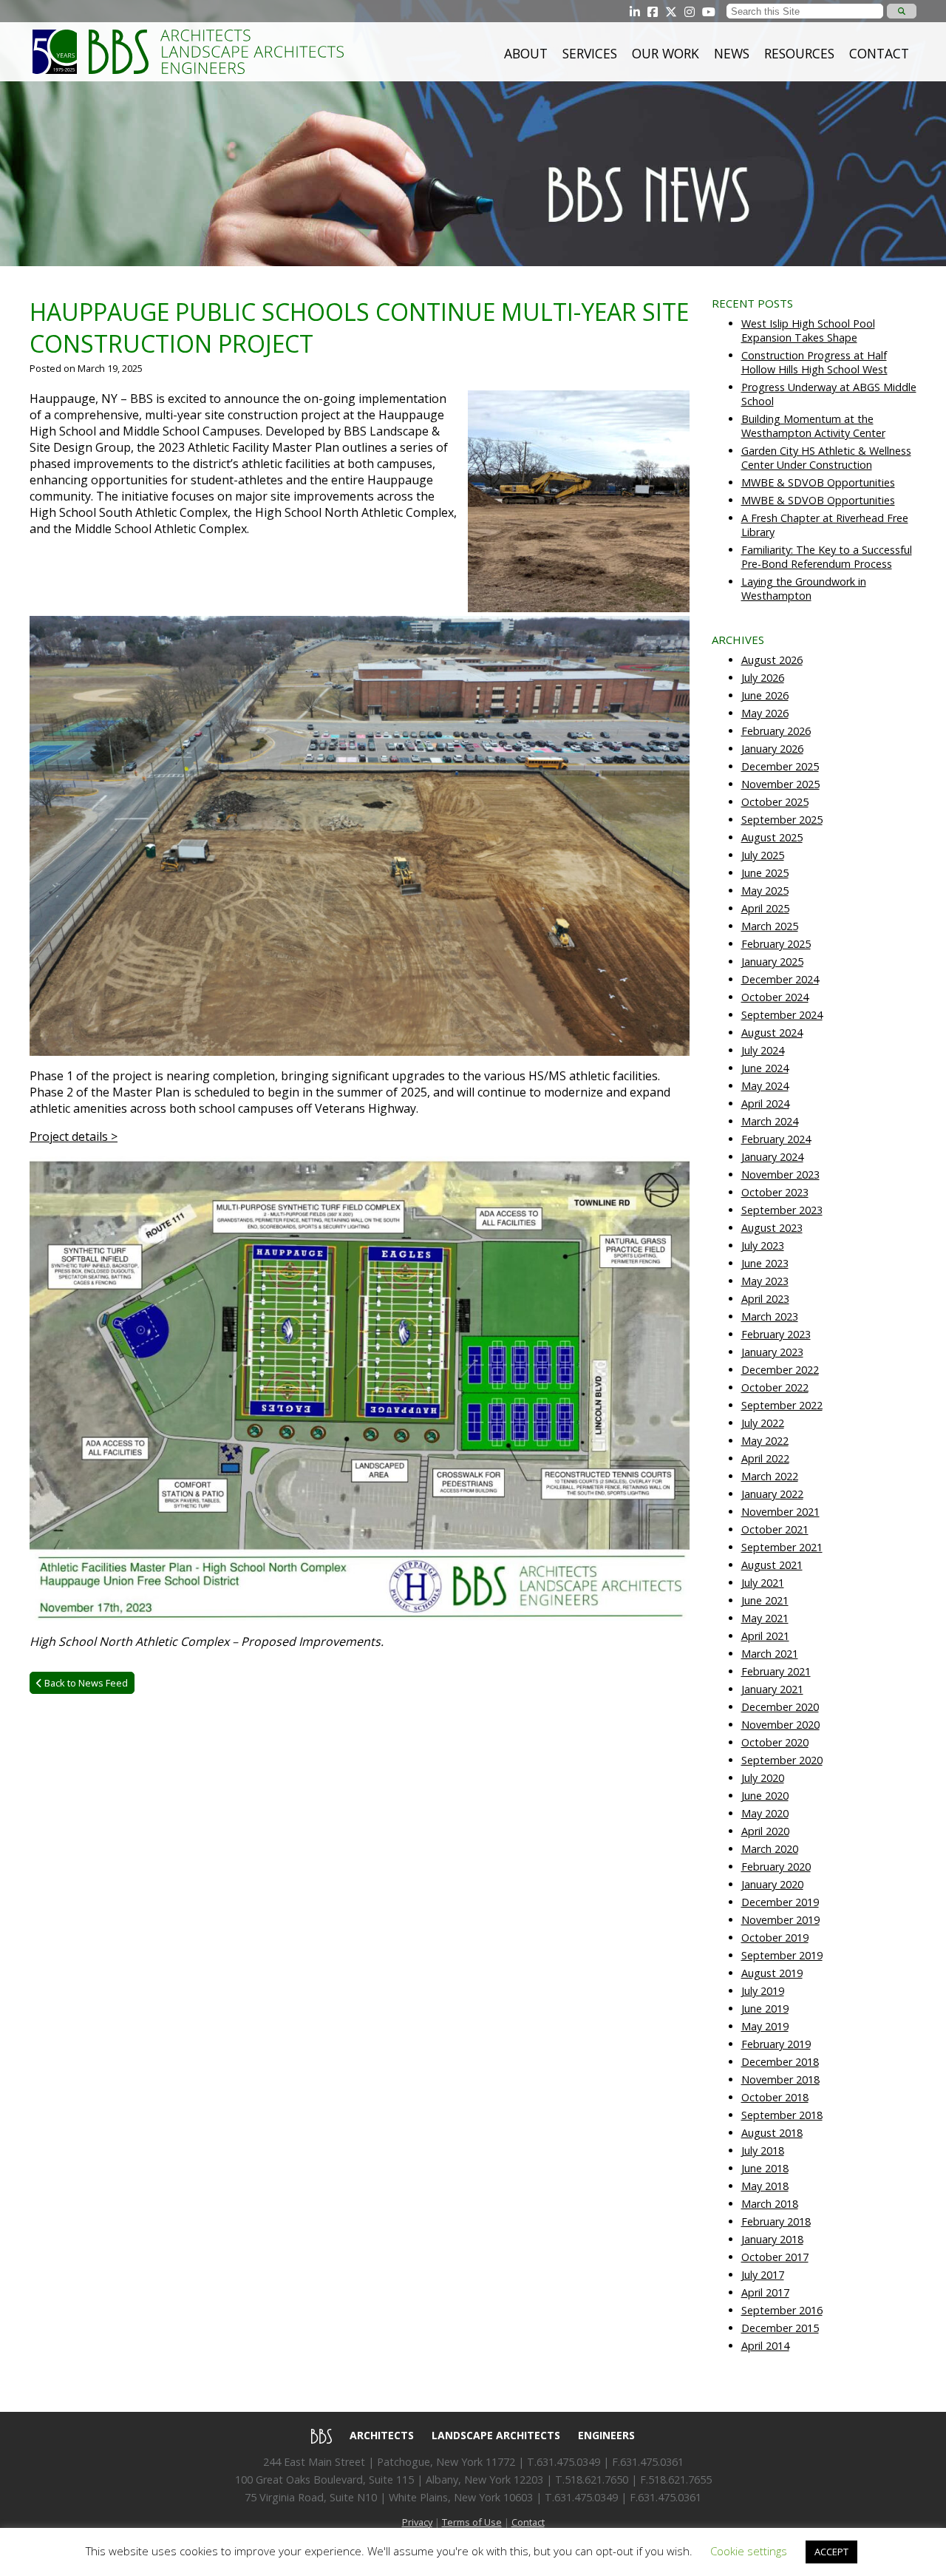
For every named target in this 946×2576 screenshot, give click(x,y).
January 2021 (772, 1689)
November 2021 (780, 1512)
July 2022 (763, 1423)
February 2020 (776, 1867)
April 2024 (765, 1104)
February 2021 (776, 1671)
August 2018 (772, 2133)
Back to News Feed (85, 1683)
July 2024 (763, 1050)
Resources (799, 53)
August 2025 (772, 837)
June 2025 (765, 873)
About (526, 53)
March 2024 (770, 1121)
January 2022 (772, 1494)
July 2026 (763, 678)
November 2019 (780, 1920)
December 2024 (780, 979)
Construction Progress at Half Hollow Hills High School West (814, 362)
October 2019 (775, 1938)
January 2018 (772, 2239)
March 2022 (770, 1476)
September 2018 (782, 2115)
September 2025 (782, 820)
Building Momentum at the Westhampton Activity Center (813, 426)
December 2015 (780, 2328)
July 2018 (763, 2150)
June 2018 (765, 2168)
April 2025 (765, 908)
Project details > (74, 1136)
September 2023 (782, 1210)
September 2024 (782, 1015)
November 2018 (780, 2080)
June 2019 (765, 2009)
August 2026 (772, 660)
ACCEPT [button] (831, 2552)
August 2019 (772, 1973)
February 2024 (776, 1139)
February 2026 (776, 731)
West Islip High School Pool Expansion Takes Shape (808, 331)
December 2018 (780, 2062)
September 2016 (782, 2310)
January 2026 (772, 749)
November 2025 (780, 784)
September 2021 (782, 1547)
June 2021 (765, 1600)
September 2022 (782, 1405)
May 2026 (765, 713)
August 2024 (772, 1033)
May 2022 (765, 1441)
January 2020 (772, 1884)
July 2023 (763, 1245)
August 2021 (772, 1565)
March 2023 (770, 1316)
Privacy (417, 2522)
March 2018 (770, 2204)
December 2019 (780, 1902)
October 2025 (775, 802)
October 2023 (775, 1192)
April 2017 (765, 2292)
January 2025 (772, 962)
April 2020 (765, 1831)
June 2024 (765, 1068)
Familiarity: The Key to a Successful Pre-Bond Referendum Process (827, 557)
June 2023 (765, 1263)
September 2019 (782, 1955)
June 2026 (765, 695)
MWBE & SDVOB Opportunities (818, 482)
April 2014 (765, 2346)
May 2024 (765, 1086)
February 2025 (776, 944)
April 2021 (765, 1636)
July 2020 (763, 1778)
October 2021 (775, 1529)
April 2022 (765, 1458)
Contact (879, 53)
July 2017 (763, 2275)
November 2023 (780, 1175)
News (732, 53)
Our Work (666, 53)
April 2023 (765, 1299)
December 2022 (780, 1370)
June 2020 (765, 1796)
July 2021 (763, 1583)
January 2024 (772, 1157)
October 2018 (775, 2097)
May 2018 (765, 2186)
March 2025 (770, 926)
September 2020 (782, 1760)
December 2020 (780, 1707)
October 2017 (775, 2257)
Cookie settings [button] (749, 2551)
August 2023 (772, 1228)
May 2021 (765, 1618)
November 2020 (780, 1725)
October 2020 (775, 1742)
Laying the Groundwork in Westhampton (804, 589)
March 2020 (770, 1849)
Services (590, 53)
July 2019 (763, 1991)
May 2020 (765, 1813)
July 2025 (763, 855)
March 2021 (770, 1654)
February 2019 (776, 2044)
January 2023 (772, 1352)
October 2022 (775, 1387)
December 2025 (780, 766)
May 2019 (765, 2026)
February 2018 (776, 2221)
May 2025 (765, 891)
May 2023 (765, 1281)
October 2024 (775, 997)
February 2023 (776, 1334)
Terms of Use (472, 2522)
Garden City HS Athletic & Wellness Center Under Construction (826, 458)
